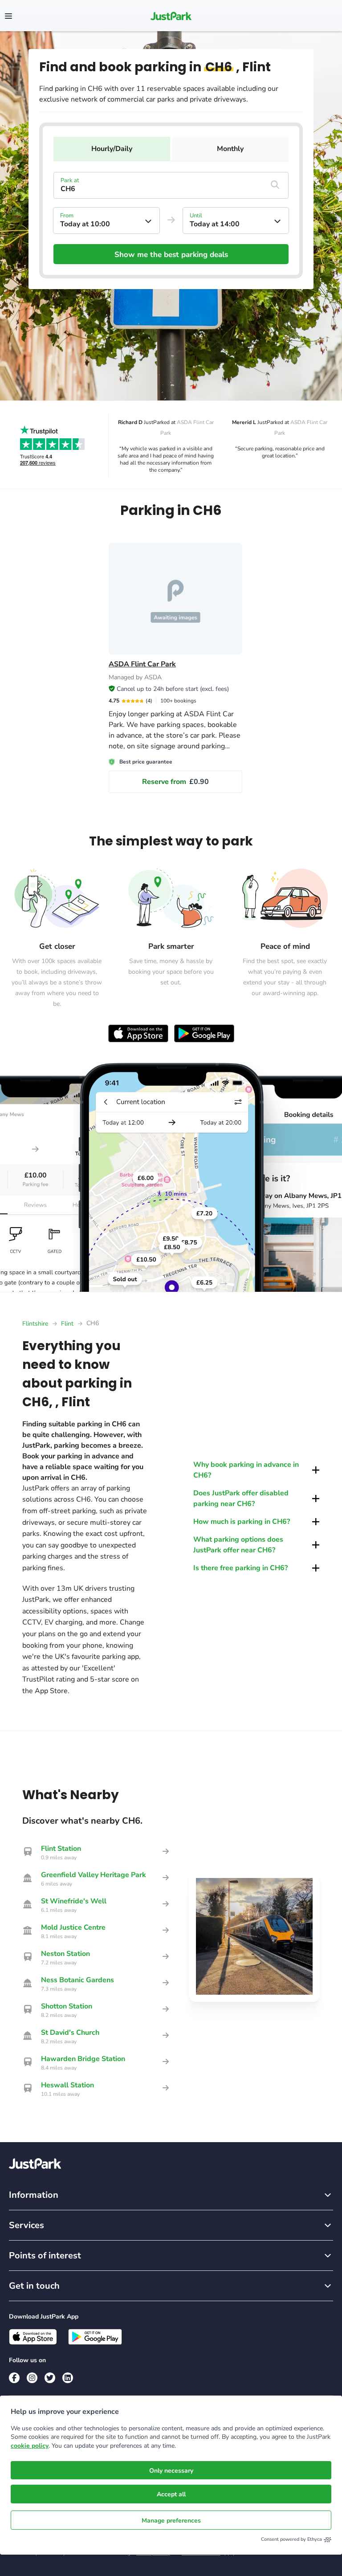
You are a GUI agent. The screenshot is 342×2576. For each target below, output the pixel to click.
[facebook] (14, 2378)
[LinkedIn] (68, 2378)
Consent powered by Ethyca (291, 2539)
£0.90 (175, 782)
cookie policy (30, 2446)
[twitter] (50, 2378)
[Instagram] (32, 2378)
